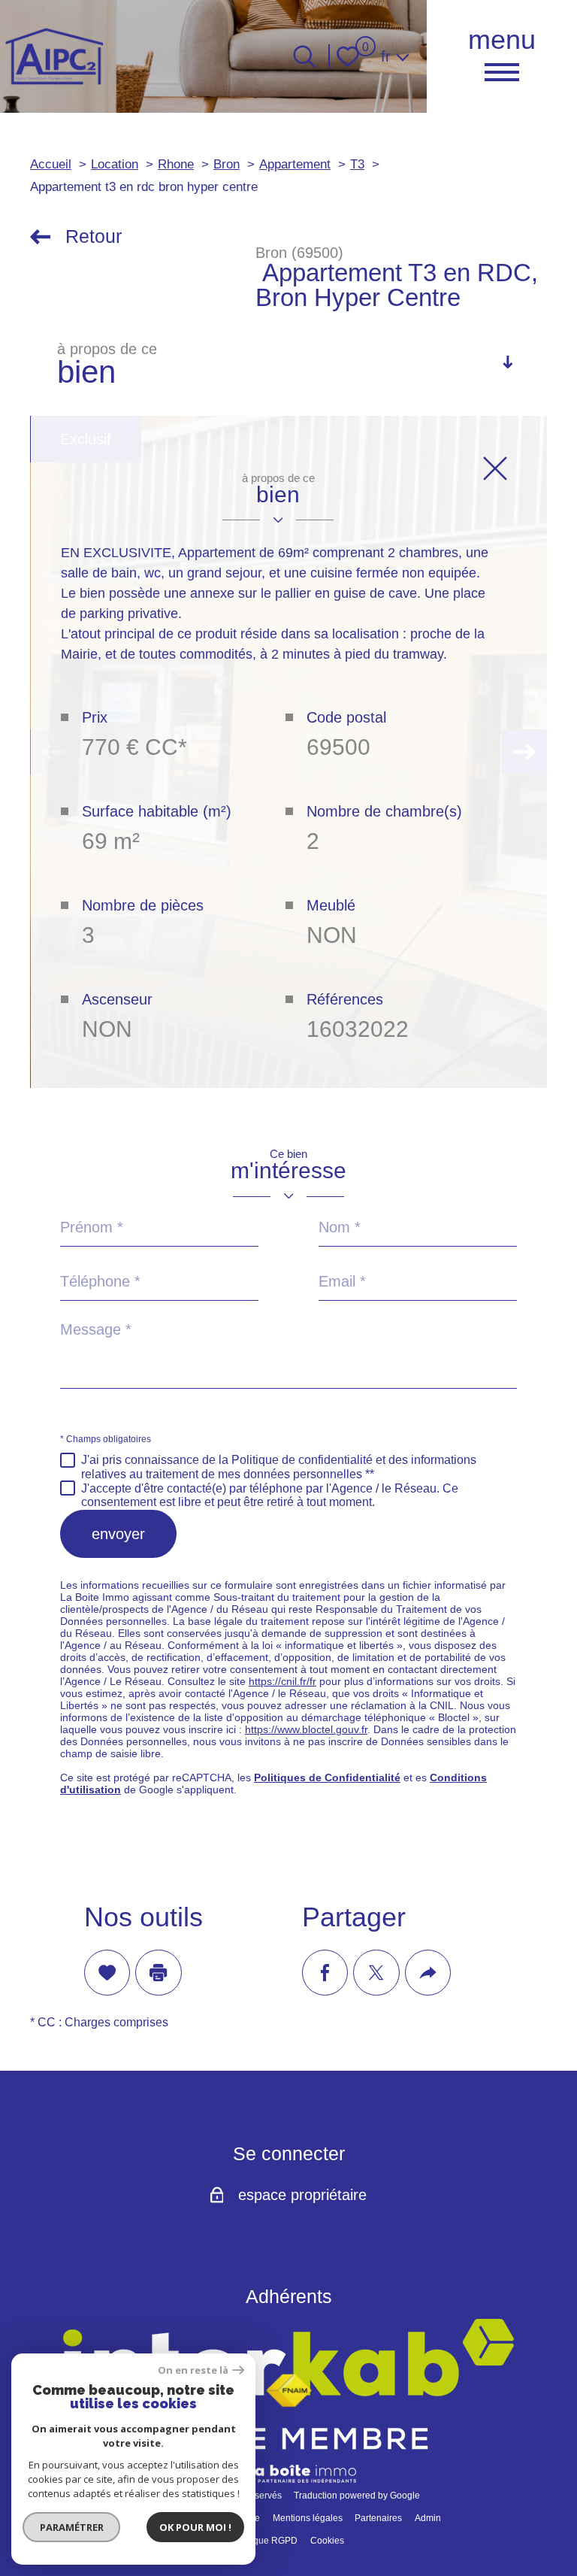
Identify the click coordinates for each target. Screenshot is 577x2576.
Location (115, 164)
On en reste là (193, 2370)
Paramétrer (72, 2527)
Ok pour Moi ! (195, 2527)
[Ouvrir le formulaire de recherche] (304, 56)
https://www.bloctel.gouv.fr (306, 1729)
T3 (357, 164)
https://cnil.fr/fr (282, 1681)
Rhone (176, 164)
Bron (227, 164)
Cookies (327, 2541)
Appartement (295, 164)
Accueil (51, 164)
